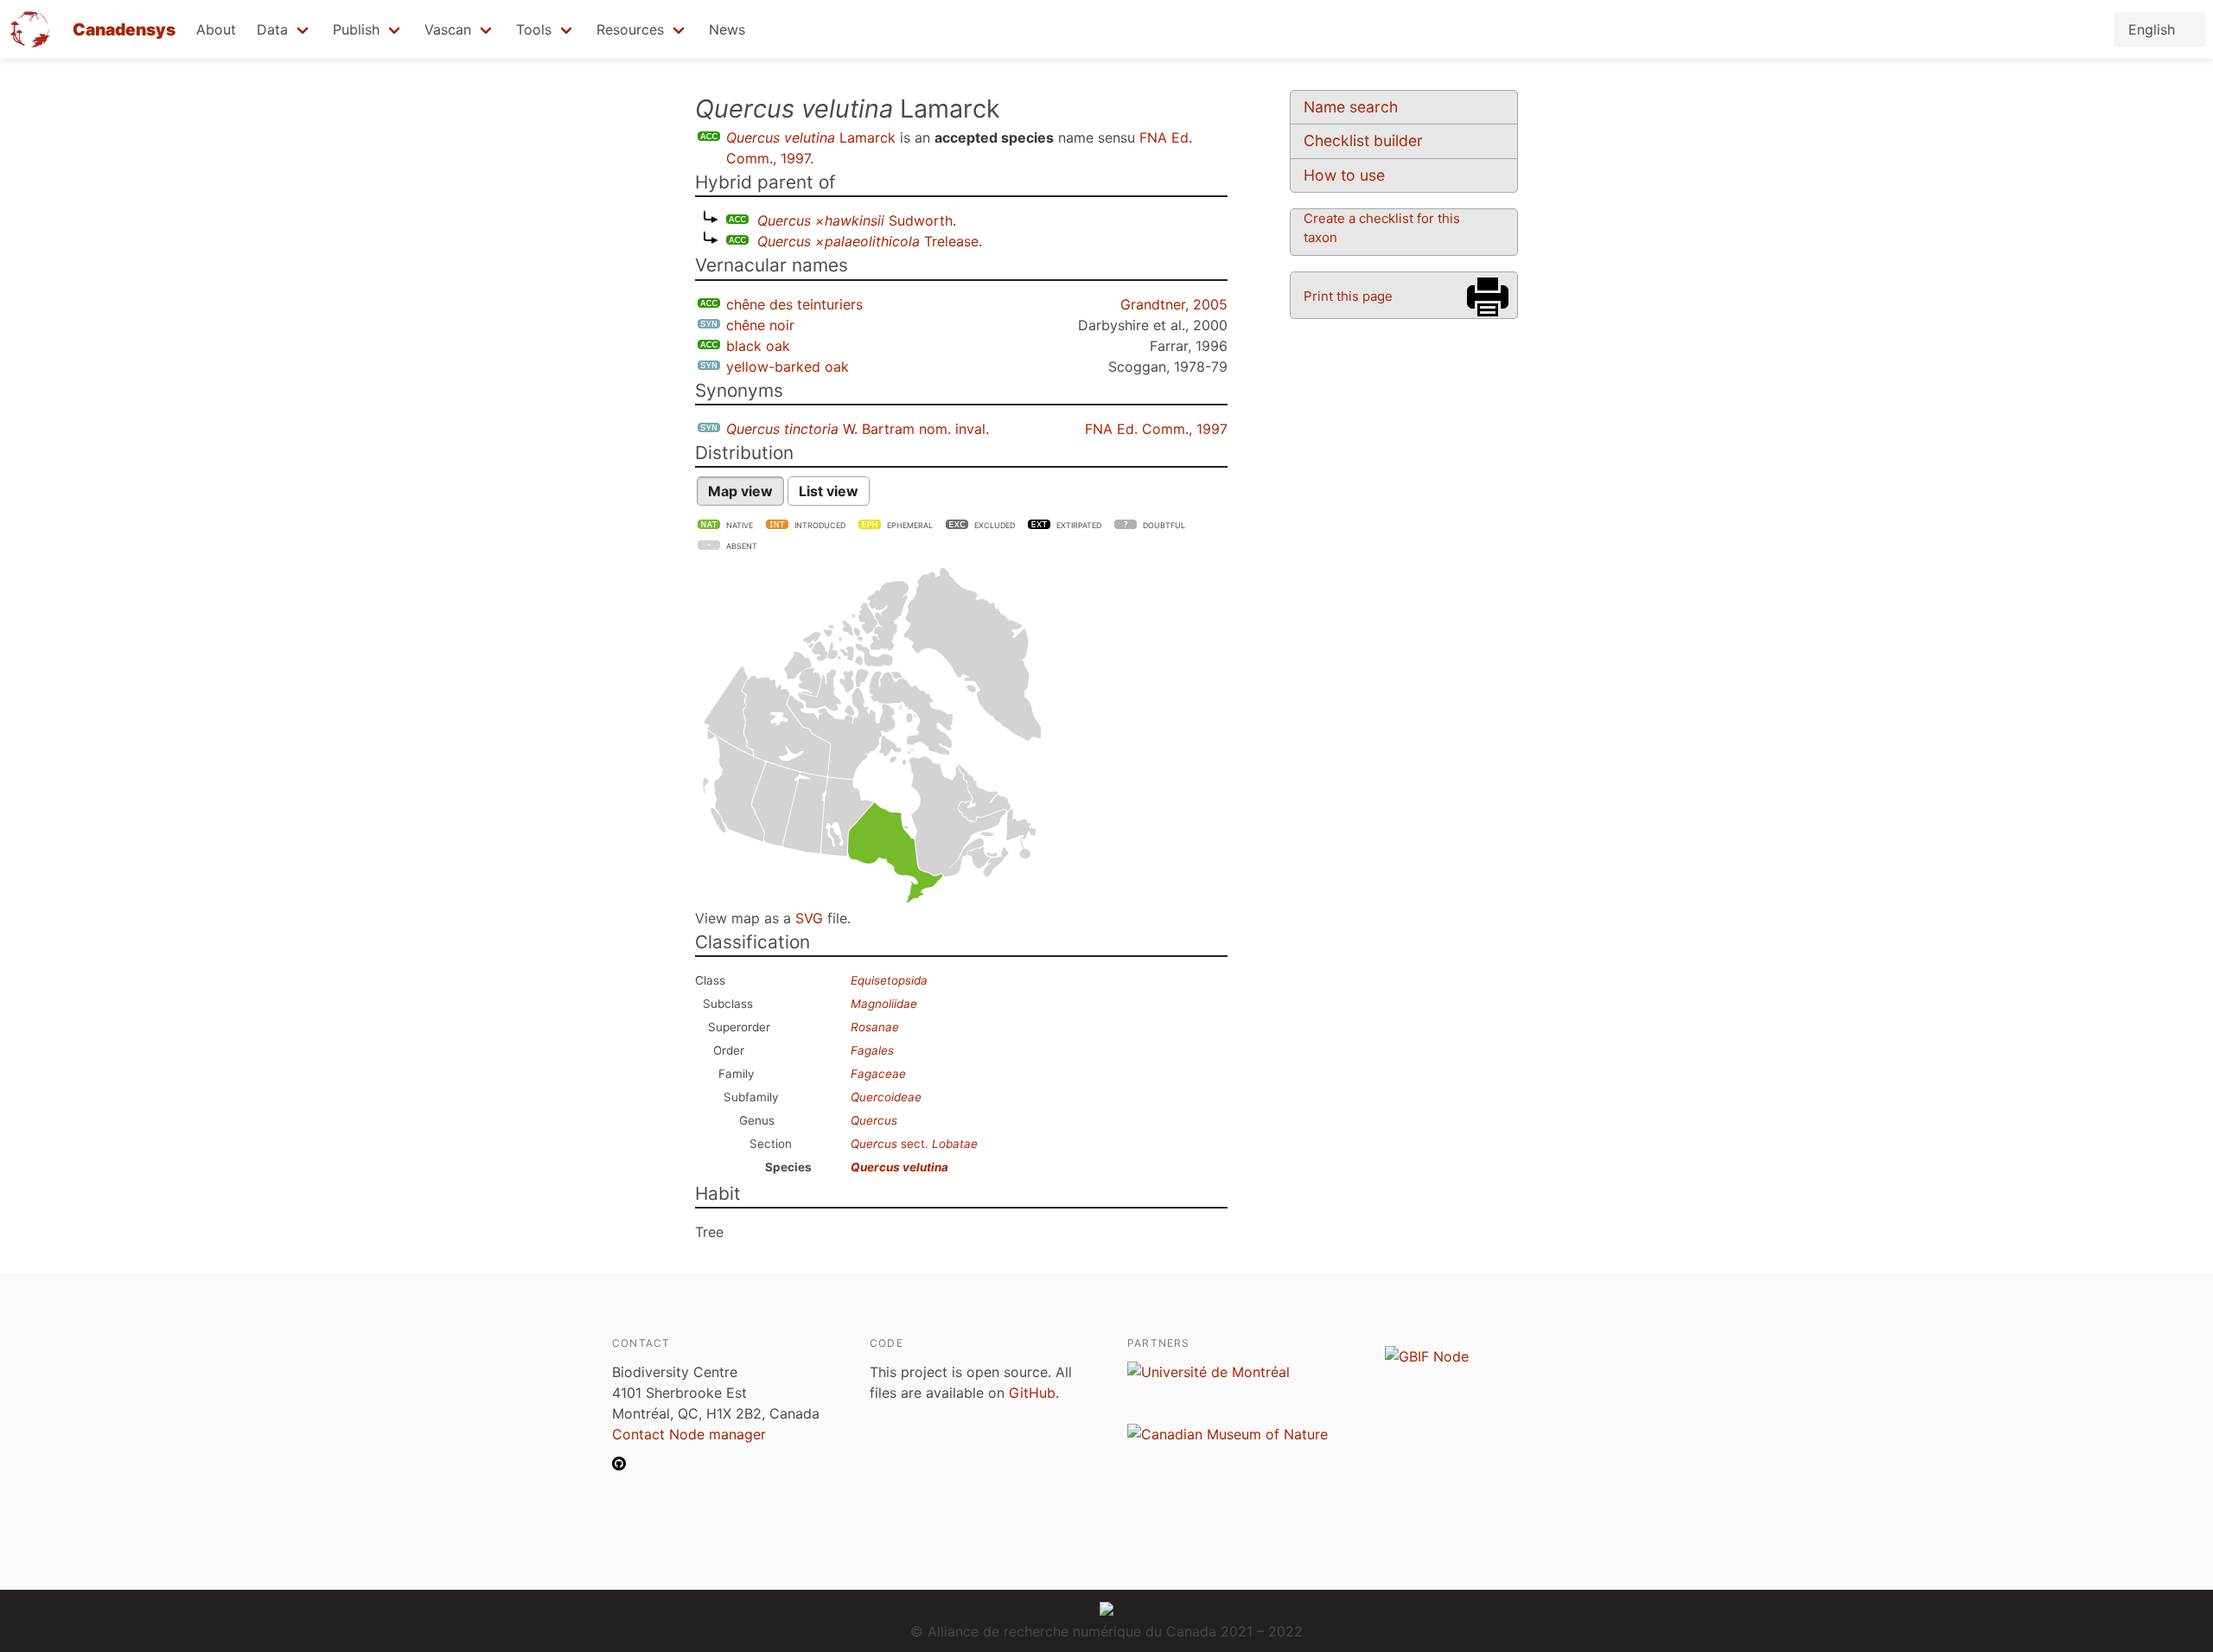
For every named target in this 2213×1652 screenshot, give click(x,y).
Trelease (868, 241)
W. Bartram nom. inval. (858, 429)
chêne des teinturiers (794, 304)
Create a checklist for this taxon (1382, 228)
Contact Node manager (689, 1434)
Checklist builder (1363, 140)
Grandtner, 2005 (1174, 304)
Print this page (1348, 296)
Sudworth (855, 220)
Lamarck (811, 137)
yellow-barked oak (788, 367)
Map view (740, 491)
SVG (809, 918)
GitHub (1032, 1393)
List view (829, 491)
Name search (1351, 107)
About (216, 29)
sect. (914, 1144)
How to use (1344, 175)
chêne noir (760, 325)
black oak (758, 346)
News (727, 29)
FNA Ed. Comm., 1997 (1156, 429)
